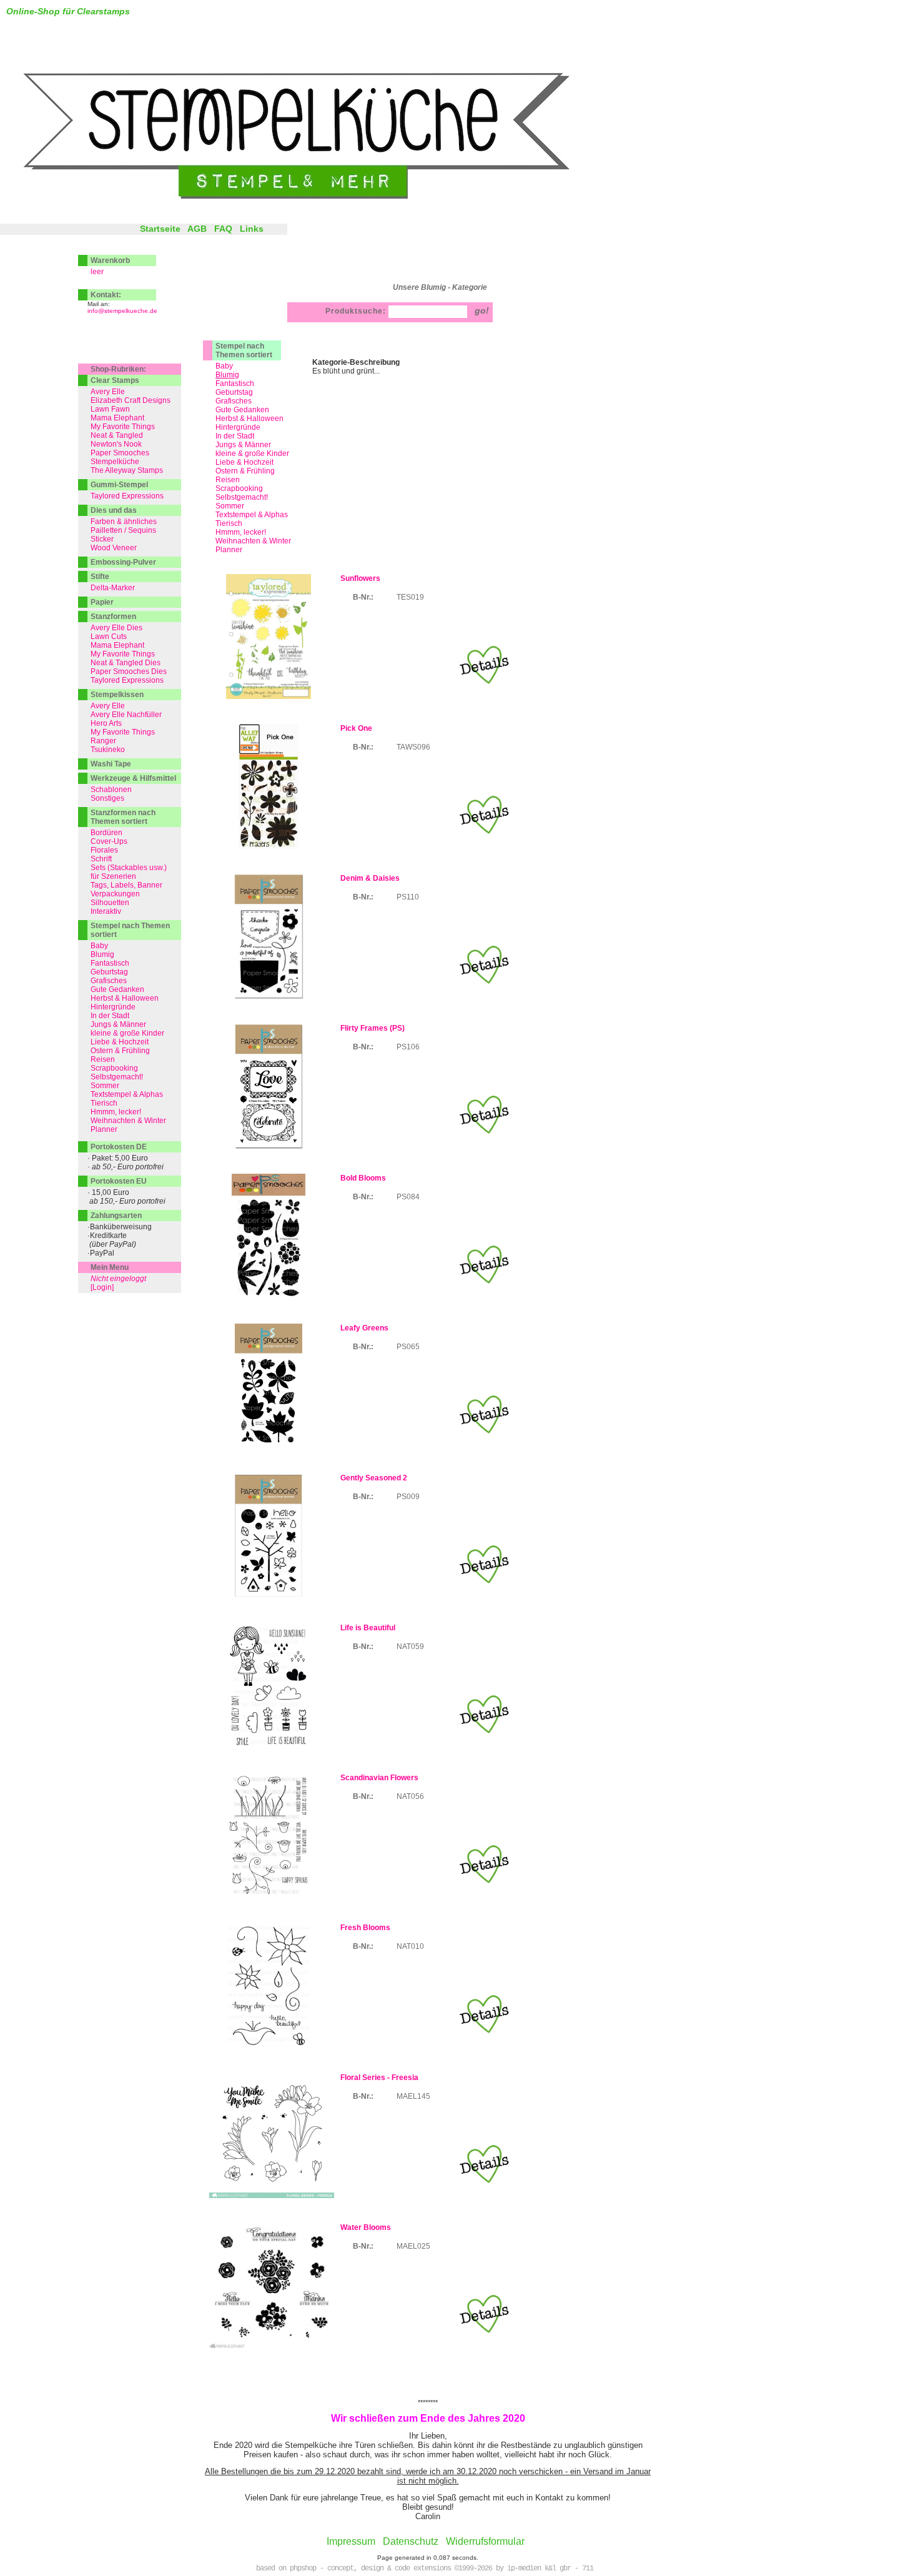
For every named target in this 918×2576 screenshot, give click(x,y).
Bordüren (106, 833)
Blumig (102, 954)
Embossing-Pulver (123, 562)
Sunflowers (360, 578)
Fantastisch (235, 384)
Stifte (100, 577)
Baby (224, 366)
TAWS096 (413, 747)
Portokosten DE (119, 1147)
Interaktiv (106, 911)
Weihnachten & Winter (253, 541)
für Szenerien (113, 876)
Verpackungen (115, 894)
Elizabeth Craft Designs (131, 400)
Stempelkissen (117, 695)
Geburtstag (234, 392)
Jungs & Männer (243, 445)
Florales (104, 850)
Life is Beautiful (368, 1628)
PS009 (408, 1497)
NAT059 (410, 1647)
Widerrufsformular (485, 2541)
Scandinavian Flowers (379, 1778)
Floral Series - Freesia (379, 2078)
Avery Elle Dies (116, 628)
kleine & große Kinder (252, 453)
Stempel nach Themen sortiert (244, 350)
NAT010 (410, 1946)
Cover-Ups (109, 841)
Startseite (160, 229)
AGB (197, 229)
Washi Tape (111, 764)
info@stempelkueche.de (122, 311)
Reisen (228, 480)
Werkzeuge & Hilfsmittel (133, 778)
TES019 (410, 597)
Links (252, 229)
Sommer (230, 506)
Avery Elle (108, 392)
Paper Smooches (120, 453)
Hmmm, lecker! (241, 532)
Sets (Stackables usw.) (129, 868)
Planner (229, 550)
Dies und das (114, 510)
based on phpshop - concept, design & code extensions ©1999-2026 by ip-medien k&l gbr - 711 (425, 2569)
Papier (102, 602)
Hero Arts (106, 723)
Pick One (356, 728)
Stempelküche (115, 462)
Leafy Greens (364, 1328)
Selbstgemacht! (242, 497)
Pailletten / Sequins (123, 530)
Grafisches (234, 401)
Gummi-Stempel (119, 485)
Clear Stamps (115, 380)
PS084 (408, 1197)
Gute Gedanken (242, 410)
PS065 (408, 1347)
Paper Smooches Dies (129, 671)
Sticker (102, 539)
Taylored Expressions (127, 496)
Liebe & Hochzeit (244, 462)
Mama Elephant (117, 418)
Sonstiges (107, 798)
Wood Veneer (114, 548)
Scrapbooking (239, 488)
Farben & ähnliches (124, 522)
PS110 (408, 897)
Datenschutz (411, 2541)
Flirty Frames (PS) (373, 1028)
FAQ (223, 229)
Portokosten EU (119, 1181)
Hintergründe (238, 427)
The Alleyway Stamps (127, 470)
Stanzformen (113, 617)
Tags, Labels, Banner (126, 885)
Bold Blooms (363, 1178)
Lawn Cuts (109, 637)
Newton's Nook (116, 444)
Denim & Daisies (370, 878)
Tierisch (229, 523)
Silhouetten (110, 903)
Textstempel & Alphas (252, 515)
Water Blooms (366, 2227)
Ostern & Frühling (245, 471)
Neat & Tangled (117, 435)
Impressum (351, 2541)
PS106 (408, 1047)
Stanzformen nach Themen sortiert (123, 817)
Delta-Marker (113, 588)
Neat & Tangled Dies (126, 663)
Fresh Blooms (365, 1928)
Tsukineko (108, 750)
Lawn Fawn (110, 409)
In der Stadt (235, 436)
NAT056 (410, 1796)
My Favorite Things (123, 427)
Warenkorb (110, 260)
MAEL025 (413, 2246)
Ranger (103, 741)
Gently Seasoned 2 (374, 1478)
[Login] (102, 1287)
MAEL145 (413, 2096)
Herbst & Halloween (249, 419)
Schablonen (111, 790)
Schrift (101, 859)
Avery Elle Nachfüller (126, 715)
